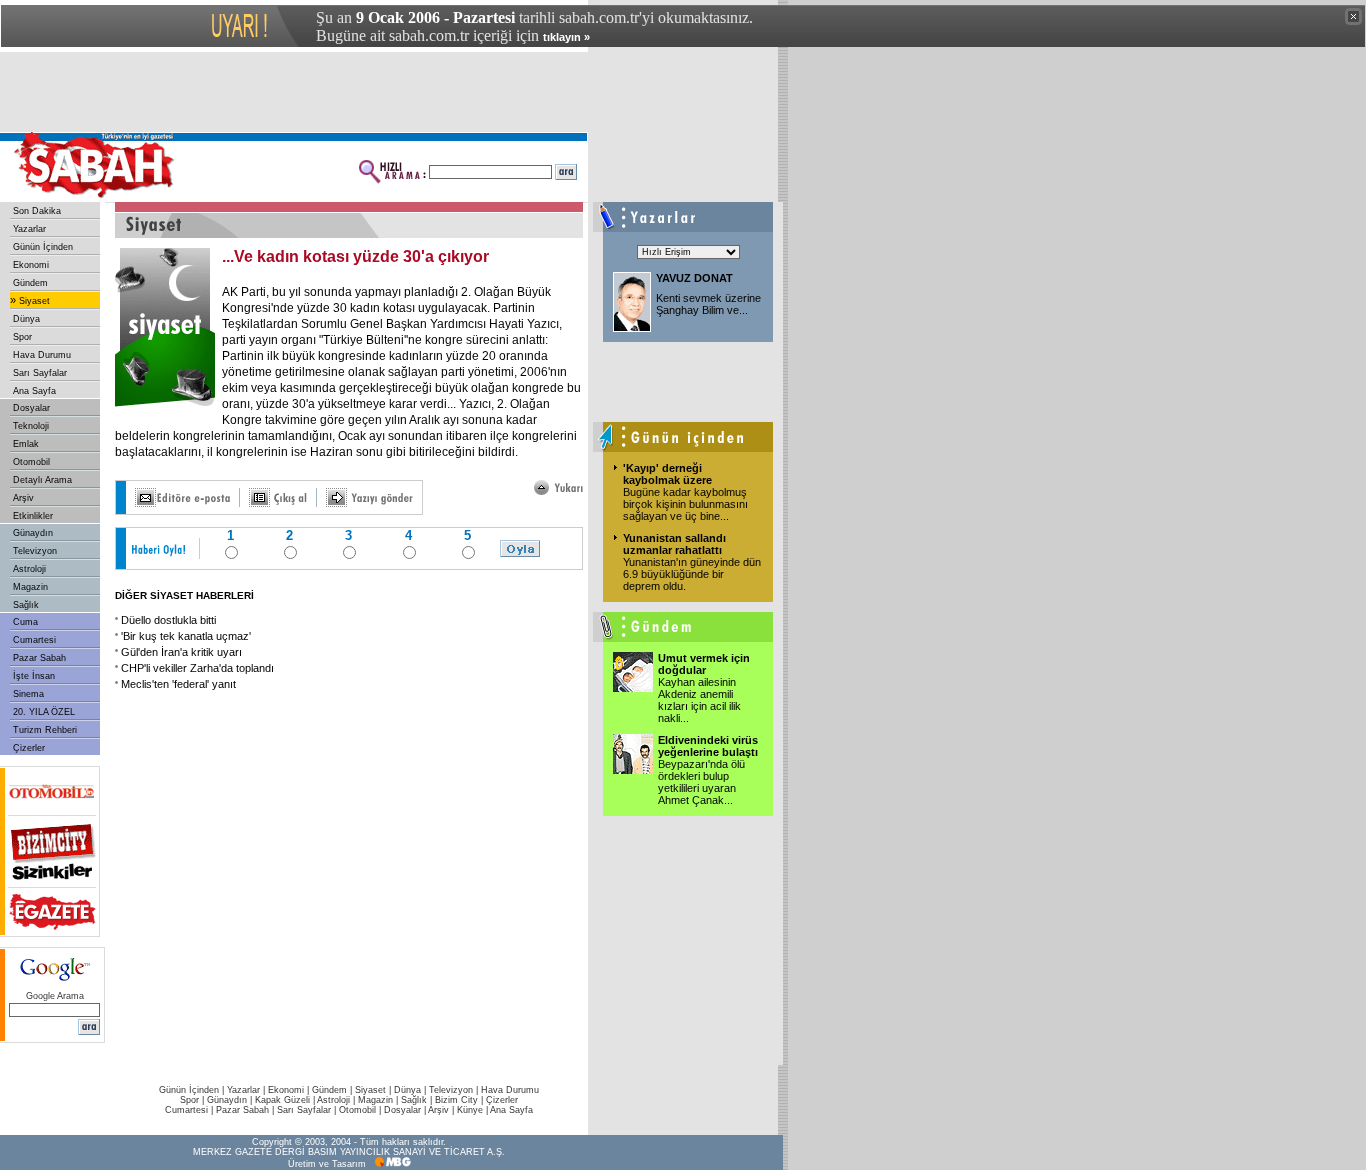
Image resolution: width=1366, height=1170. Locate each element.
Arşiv (23, 498)
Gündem (30, 283)
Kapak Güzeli (282, 1100)
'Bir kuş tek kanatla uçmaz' (186, 636)
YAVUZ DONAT (694, 278)
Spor (22, 337)
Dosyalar (31, 408)
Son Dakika (37, 211)
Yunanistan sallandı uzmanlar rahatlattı (674, 544)
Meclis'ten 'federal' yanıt (178, 684)
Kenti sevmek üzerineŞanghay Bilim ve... (708, 304)
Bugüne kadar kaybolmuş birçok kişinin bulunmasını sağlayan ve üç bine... (685, 504)
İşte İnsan (34, 676)
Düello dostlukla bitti (168, 620)
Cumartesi (34, 640)
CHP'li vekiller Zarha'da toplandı (197, 668)
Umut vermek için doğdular (704, 664)
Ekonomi (31, 265)
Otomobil (31, 462)
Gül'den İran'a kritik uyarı (181, 652)
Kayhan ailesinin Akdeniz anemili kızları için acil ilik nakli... (699, 700)
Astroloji (29, 569)
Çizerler (29, 748)
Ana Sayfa (34, 391)
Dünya (26, 319)
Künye (470, 1110)
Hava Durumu (42, 355)
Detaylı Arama (42, 480)
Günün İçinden (43, 247)
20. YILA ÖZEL (44, 712)
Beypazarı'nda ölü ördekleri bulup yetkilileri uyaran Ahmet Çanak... (701, 782)
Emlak (26, 444)
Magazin (30, 587)
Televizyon (35, 551)
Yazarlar (29, 229)
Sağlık (26, 605)
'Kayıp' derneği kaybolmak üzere (667, 474)
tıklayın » (566, 37)
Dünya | (411, 1090)
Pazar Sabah (39, 658)
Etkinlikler (33, 516)
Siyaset (34, 301)
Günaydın (33, 533)
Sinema (28, 694)
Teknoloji (31, 426)
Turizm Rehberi (45, 730)
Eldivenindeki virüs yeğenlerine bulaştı (708, 746)
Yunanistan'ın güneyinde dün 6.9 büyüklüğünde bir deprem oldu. (692, 574)
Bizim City (456, 1100)
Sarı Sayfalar (40, 373)
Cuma (25, 622)
